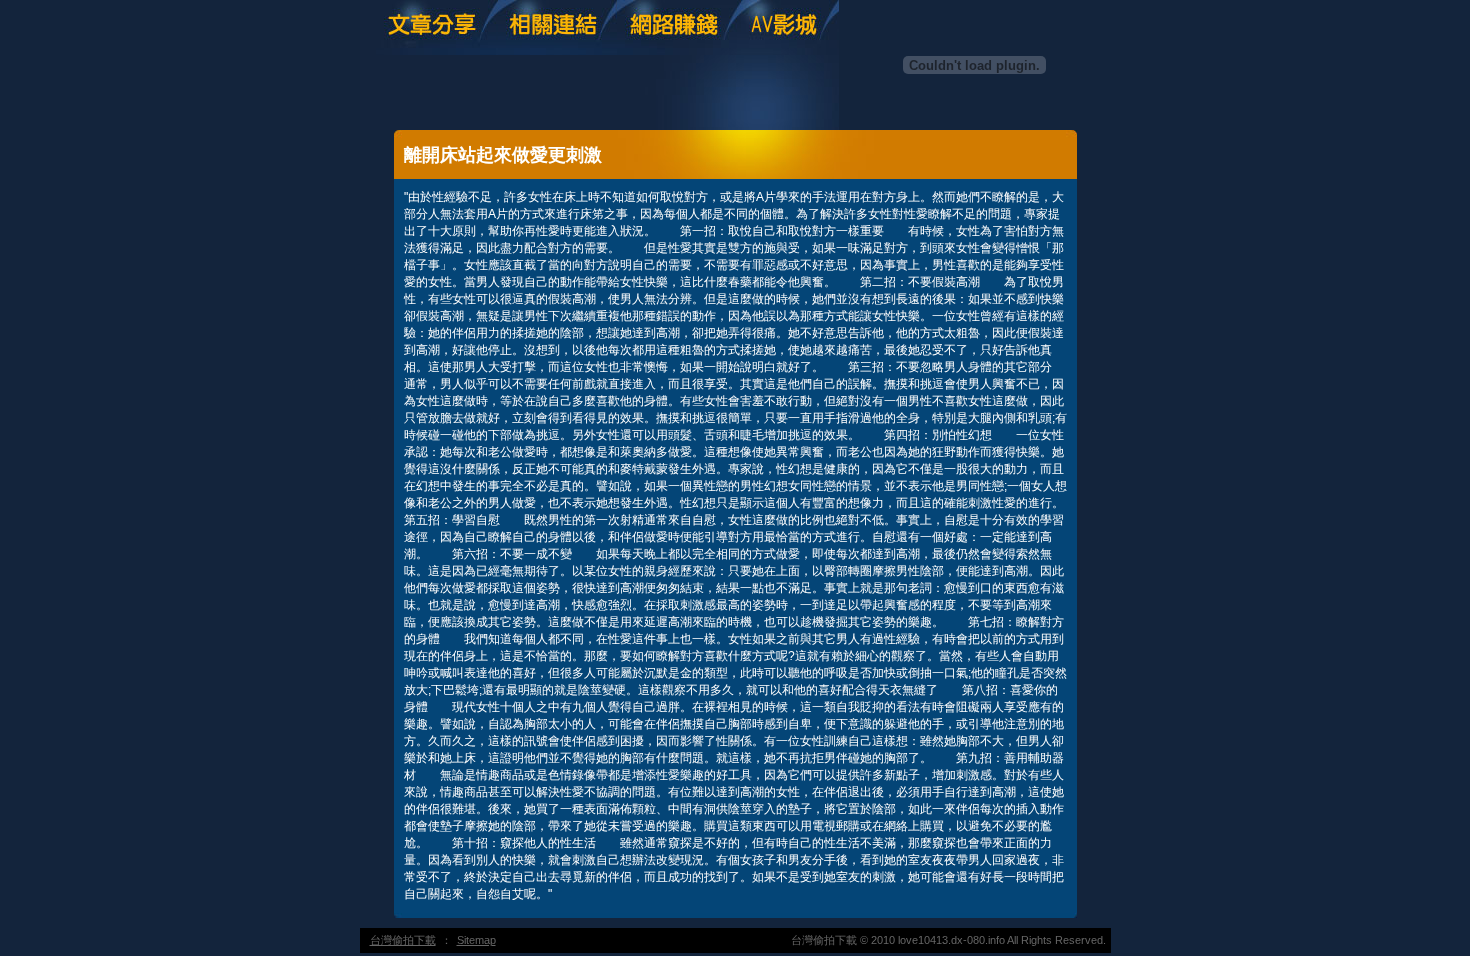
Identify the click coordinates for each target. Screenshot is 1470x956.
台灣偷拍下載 (403, 940)
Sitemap (476, 940)
